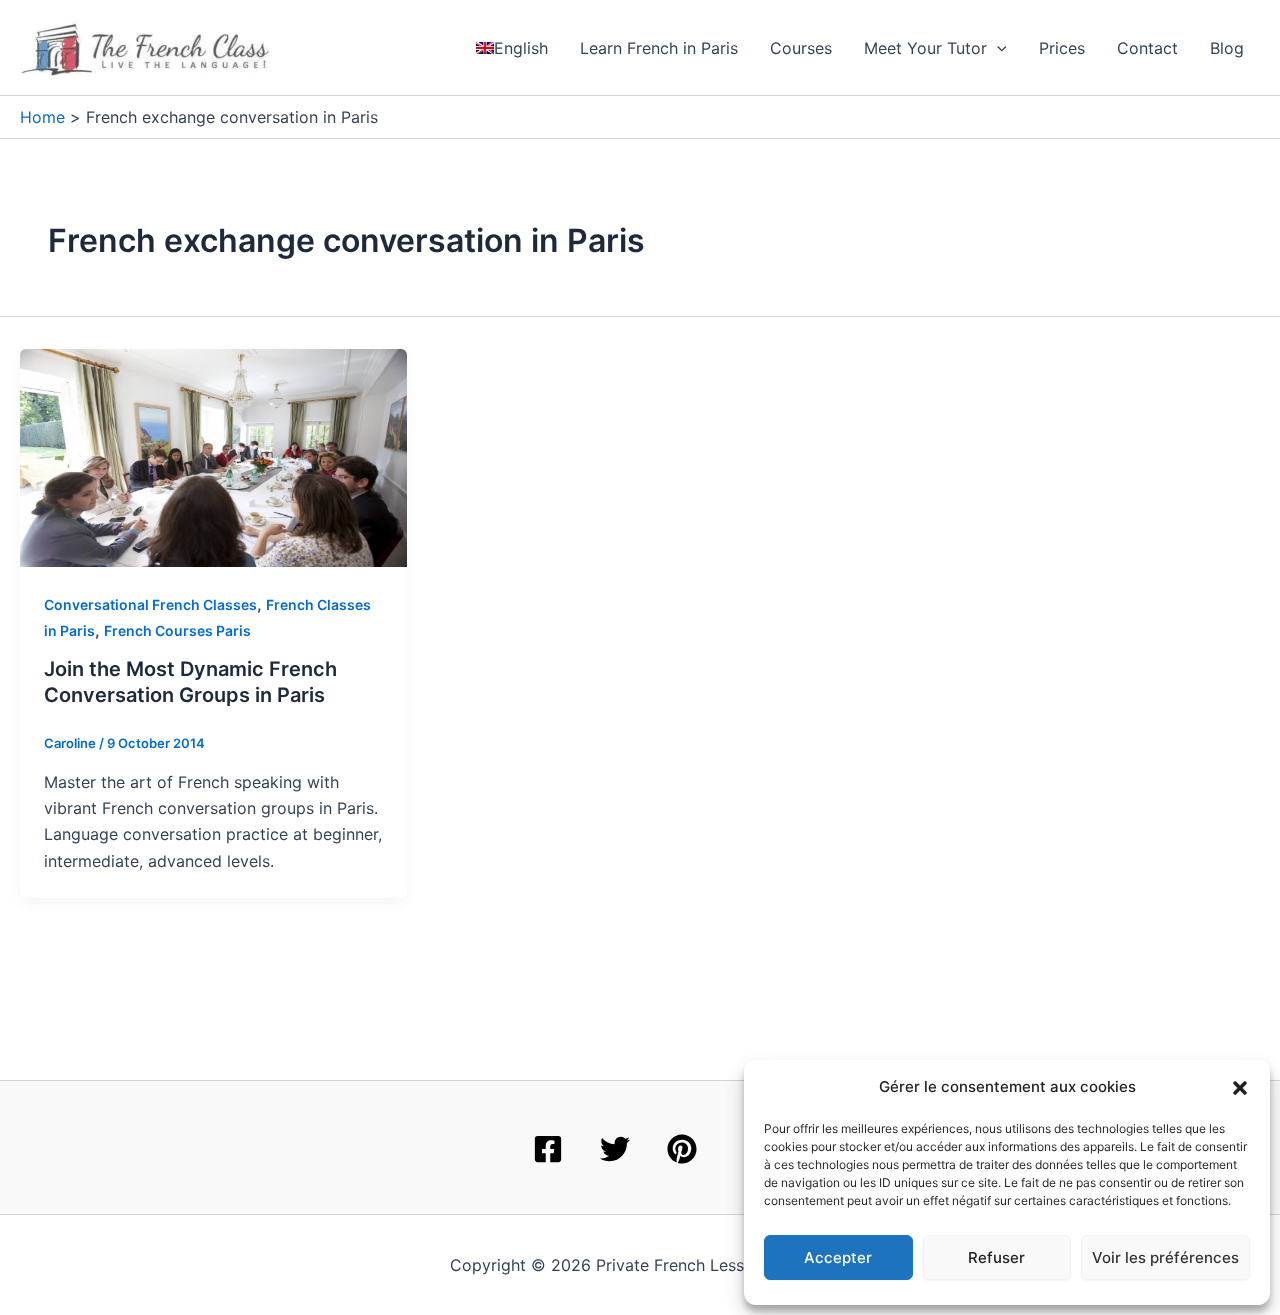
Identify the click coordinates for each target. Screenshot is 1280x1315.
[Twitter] (615, 1149)
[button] (1240, 1088)
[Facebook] (548, 1149)
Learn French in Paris (659, 48)
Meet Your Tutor (925, 48)
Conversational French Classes (150, 604)
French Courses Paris (177, 630)
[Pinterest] (682, 1149)
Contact (1147, 48)
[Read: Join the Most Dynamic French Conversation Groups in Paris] (213, 456)
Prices (1062, 48)
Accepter (838, 1257)
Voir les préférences (1165, 1257)
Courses (801, 48)
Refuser (996, 1257)
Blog (1227, 48)
